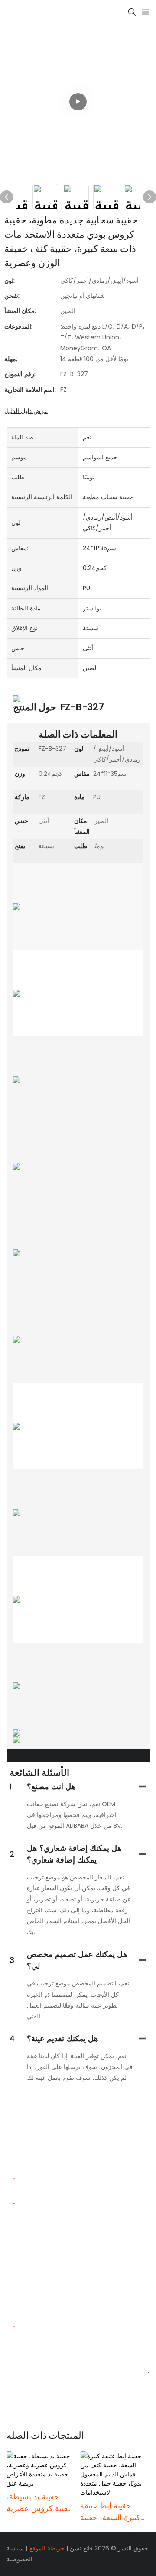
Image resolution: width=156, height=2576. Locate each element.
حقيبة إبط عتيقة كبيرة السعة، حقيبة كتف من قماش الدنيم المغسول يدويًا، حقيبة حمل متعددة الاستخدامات (115, 2512)
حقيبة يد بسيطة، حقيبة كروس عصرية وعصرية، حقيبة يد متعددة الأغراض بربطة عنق (39, 2503)
